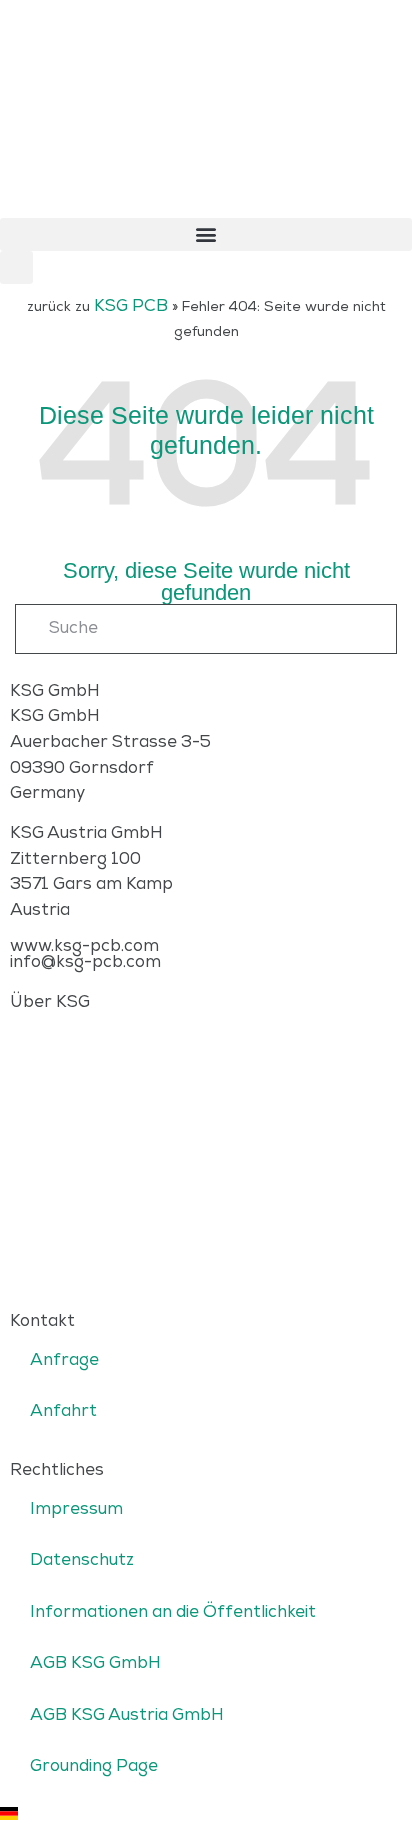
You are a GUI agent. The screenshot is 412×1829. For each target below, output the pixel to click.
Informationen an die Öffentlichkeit (173, 1612)
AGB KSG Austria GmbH (127, 1715)
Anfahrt (63, 1411)
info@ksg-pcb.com (85, 962)
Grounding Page (94, 1766)
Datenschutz (82, 1560)
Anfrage (64, 1360)
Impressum (76, 1509)
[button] (206, 234)
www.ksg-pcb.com (84, 946)
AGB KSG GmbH (95, 1663)
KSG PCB (131, 306)
